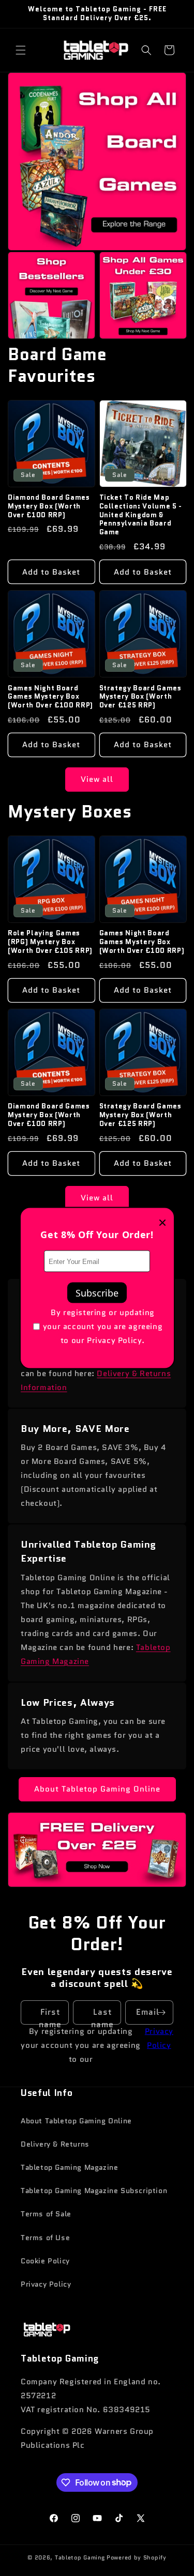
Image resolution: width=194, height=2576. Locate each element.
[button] (21, 50)
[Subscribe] (161, 2012)
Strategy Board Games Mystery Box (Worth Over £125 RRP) (140, 697)
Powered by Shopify (137, 2557)
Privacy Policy (159, 2038)
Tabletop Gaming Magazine (69, 2167)
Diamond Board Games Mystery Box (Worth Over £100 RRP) (49, 506)
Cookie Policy (45, 2261)
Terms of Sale (46, 2214)
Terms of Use (45, 2238)
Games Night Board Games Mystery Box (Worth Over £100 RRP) (50, 697)
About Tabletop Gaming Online (97, 1789)
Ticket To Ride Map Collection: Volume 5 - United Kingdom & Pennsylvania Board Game (141, 515)
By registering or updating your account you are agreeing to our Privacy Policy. (103, 1326)
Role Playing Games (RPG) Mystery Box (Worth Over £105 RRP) (50, 942)
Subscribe (97, 1293)
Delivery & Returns (55, 2144)
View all (97, 779)
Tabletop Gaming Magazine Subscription (94, 2191)
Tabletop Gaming (80, 2557)
